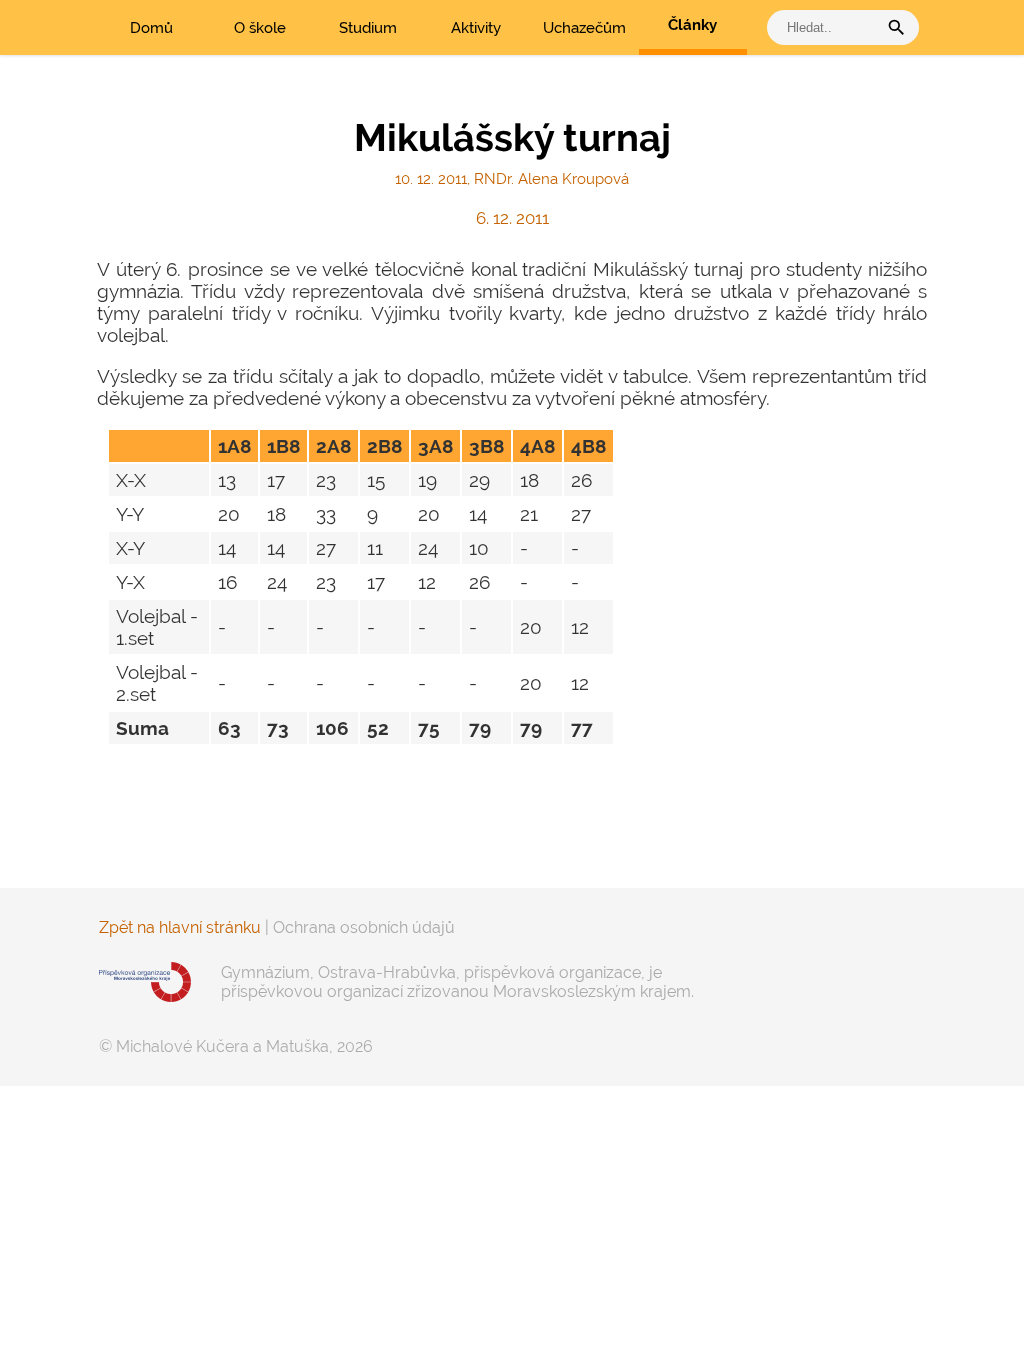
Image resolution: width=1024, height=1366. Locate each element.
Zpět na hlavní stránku (180, 927)
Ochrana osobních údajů (364, 927)
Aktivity (476, 28)
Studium (368, 28)
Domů (151, 28)
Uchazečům (584, 28)
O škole (260, 28)
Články (692, 25)
